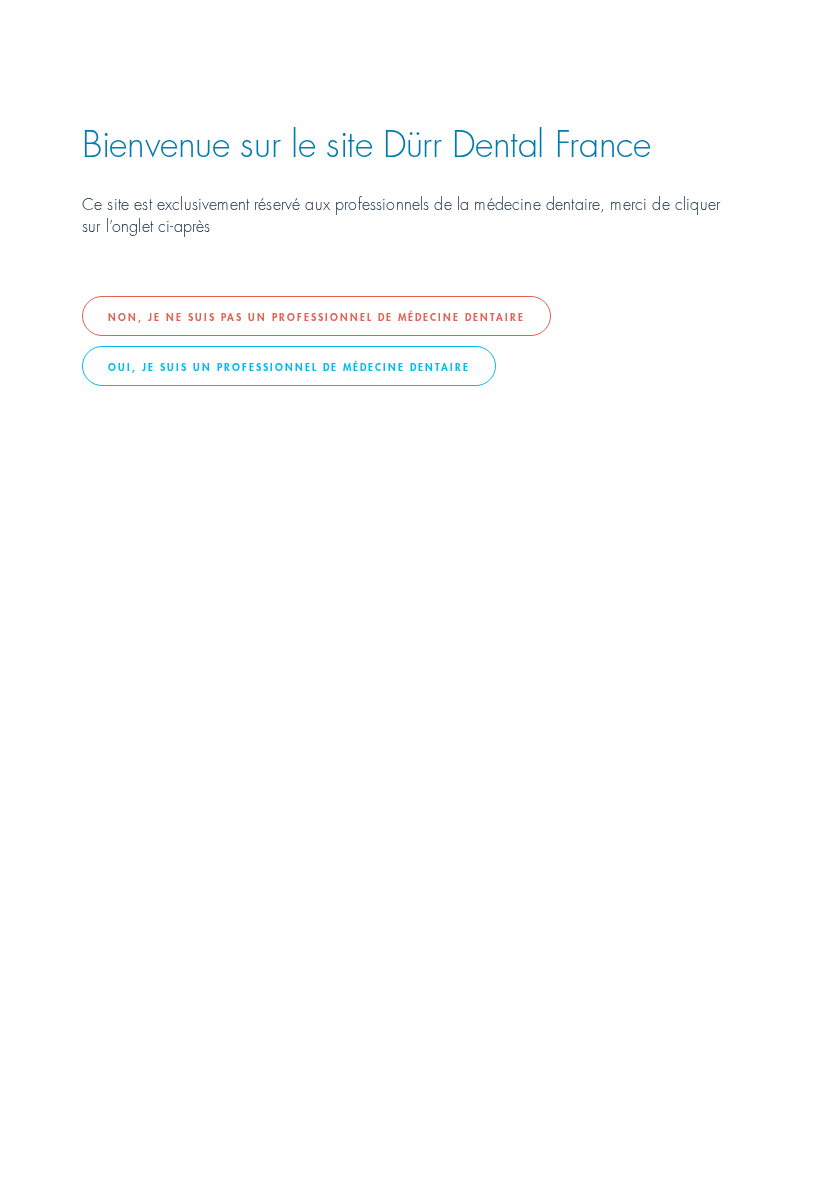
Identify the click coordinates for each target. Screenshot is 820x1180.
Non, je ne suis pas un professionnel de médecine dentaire (316, 316)
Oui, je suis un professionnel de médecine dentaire (289, 366)
